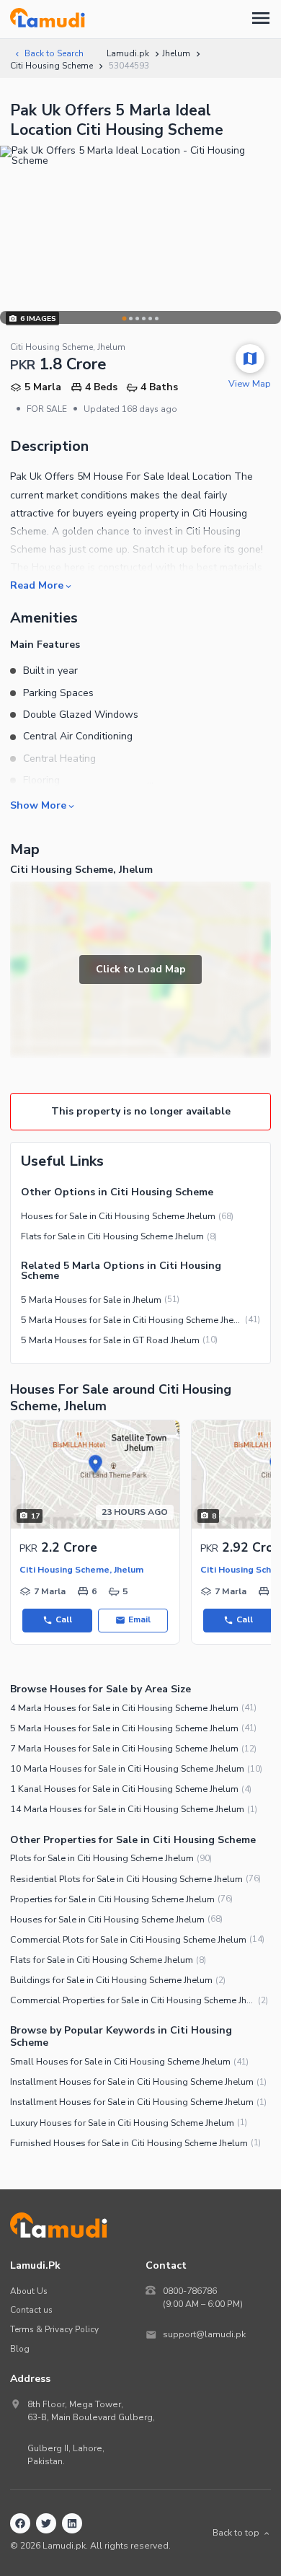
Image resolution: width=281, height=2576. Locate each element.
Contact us (31, 2310)
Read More (37, 585)
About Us (29, 2291)
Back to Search (54, 53)
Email (139, 1619)
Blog (20, 2349)
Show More (38, 805)
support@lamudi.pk (204, 2334)
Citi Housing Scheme (52, 66)
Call (64, 1619)
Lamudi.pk (128, 53)
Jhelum (176, 53)
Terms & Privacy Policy (54, 2329)
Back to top (236, 2533)
